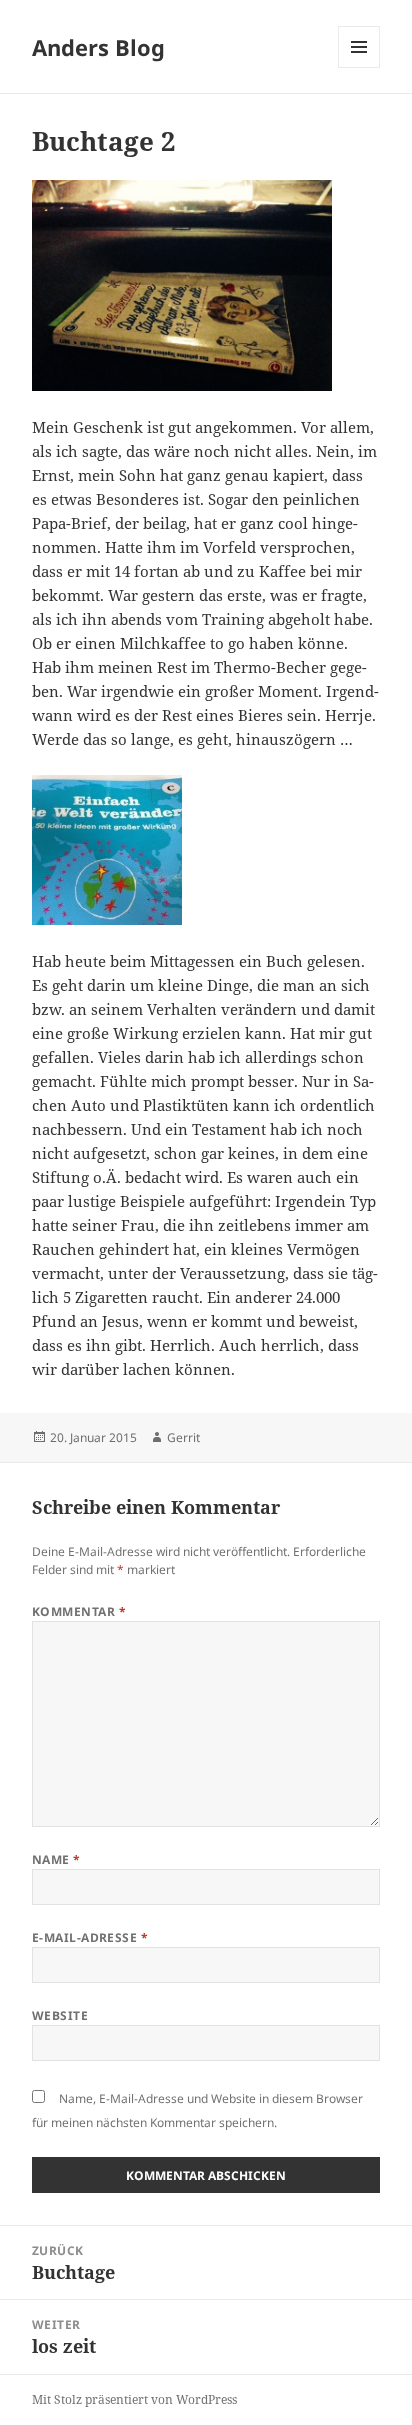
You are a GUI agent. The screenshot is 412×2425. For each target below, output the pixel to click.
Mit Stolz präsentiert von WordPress (134, 2399)
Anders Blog (98, 47)
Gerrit (183, 1437)
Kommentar (79, 1611)
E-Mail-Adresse (90, 1937)
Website (60, 2015)
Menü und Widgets (359, 67)
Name (56, 1859)
